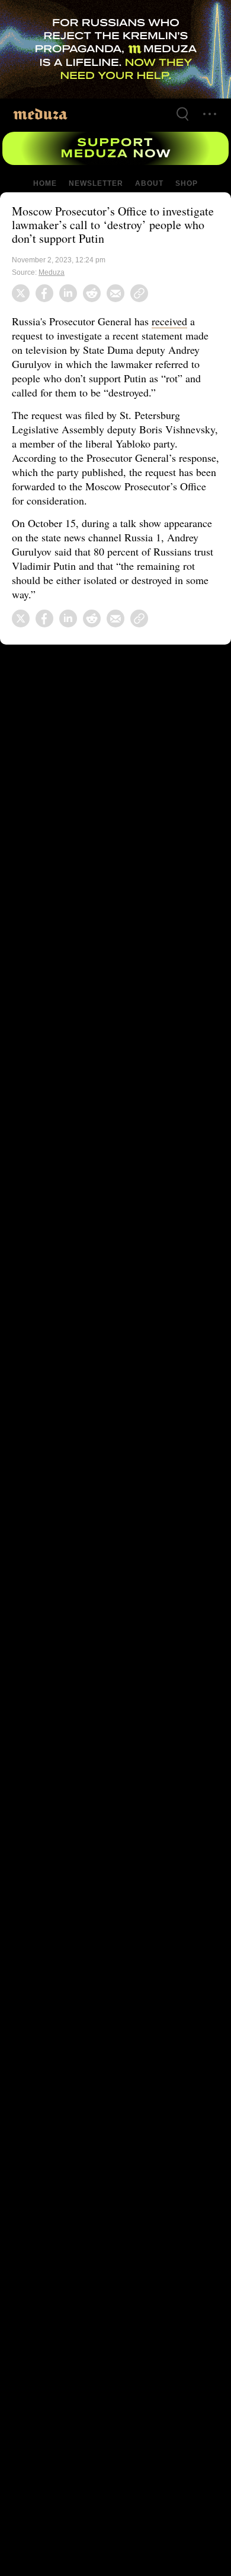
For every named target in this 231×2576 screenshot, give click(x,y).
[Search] (182, 114)
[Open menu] (210, 114)
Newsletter (96, 183)
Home (46, 183)
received (177, 321)
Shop (186, 183)
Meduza (52, 272)
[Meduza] (40, 114)
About (148, 183)
